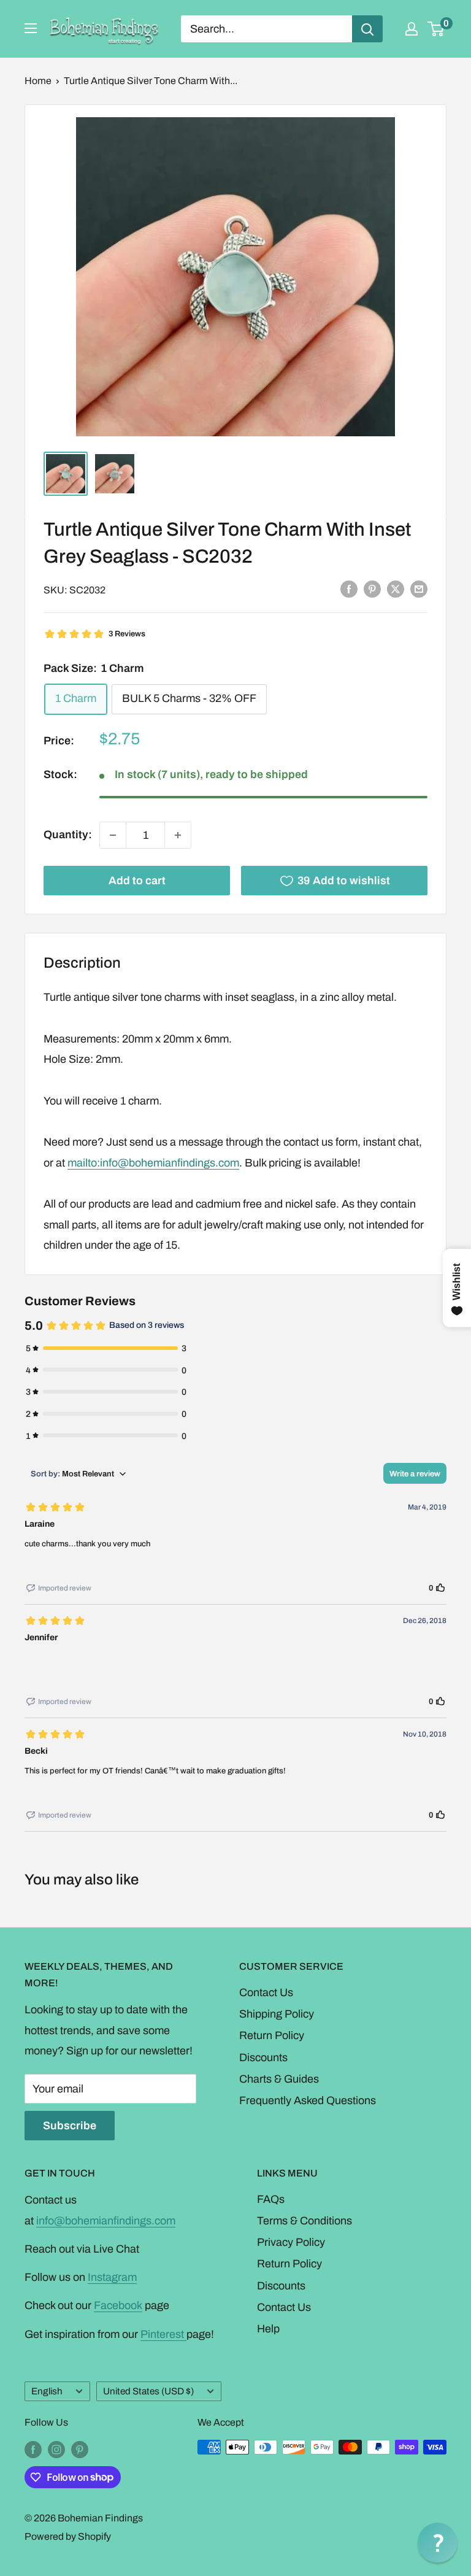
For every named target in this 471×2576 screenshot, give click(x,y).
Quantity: (68, 835)
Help (268, 2329)
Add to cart (137, 881)
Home (38, 81)
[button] (438, 2543)
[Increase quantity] (178, 835)
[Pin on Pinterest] (372, 589)
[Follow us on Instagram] (56, 2449)
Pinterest (163, 2334)
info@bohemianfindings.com (106, 2221)
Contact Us (266, 1992)
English (47, 2391)
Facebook (118, 2305)
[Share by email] (419, 589)
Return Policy (272, 2035)
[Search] (367, 29)
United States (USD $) (148, 2391)
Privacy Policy (291, 2242)
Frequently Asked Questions (308, 2100)
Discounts (263, 2057)
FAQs (271, 2199)
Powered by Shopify (68, 2536)
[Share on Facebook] (349, 589)
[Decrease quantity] (113, 835)
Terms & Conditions (304, 2221)
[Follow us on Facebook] (33, 2449)
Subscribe (70, 2126)
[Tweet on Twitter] (396, 589)
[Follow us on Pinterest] (80, 2449)
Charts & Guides (279, 2079)
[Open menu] (31, 28)
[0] (436, 29)
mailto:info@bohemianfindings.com (153, 1163)
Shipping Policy (277, 2014)
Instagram (112, 2277)
